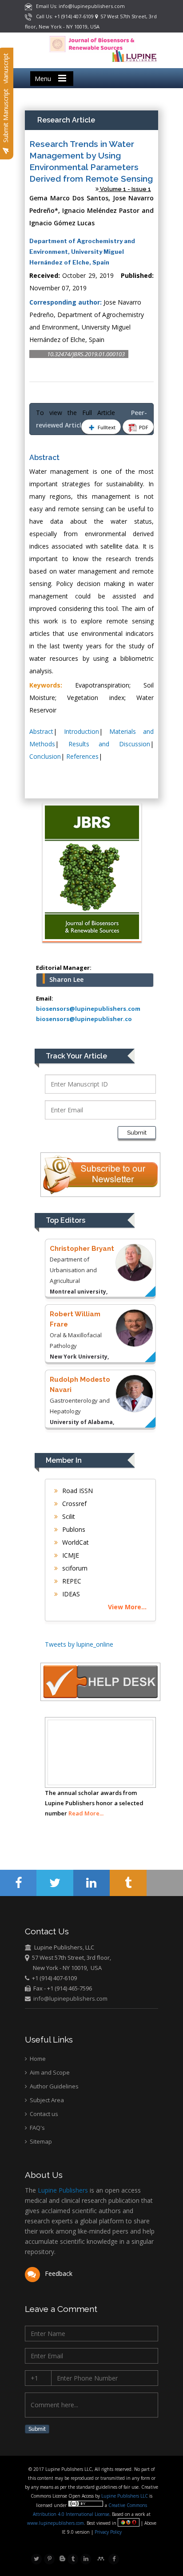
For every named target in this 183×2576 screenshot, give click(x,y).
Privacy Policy (107, 2532)
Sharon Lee (66, 979)
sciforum (74, 1568)
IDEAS (70, 1594)
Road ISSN (77, 1491)
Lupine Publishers (62, 2190)
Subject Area (46, 2100)
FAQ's (37, 2128)
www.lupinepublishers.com (56, 2523)
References (82, 756)
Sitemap (40, 2141)
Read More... (86, 1813)
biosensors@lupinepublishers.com (88, 1009)
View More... (127, 1607)
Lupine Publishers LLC (125, 2496)
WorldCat (75, 1542)
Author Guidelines (54, 2086)
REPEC (71, 1581)
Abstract (41, 731)
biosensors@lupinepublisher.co (84, 1019)
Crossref (74, 1504)
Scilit (68, 1516)
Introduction (82, 731)
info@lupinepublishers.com (70, 1998)
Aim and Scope (49, 2072)
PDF (143, 427)
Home (37, 2059)
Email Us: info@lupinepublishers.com (78, 6)
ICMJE (70, 1555)
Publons (73, 1529)
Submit (137, 1133)
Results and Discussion (109, 744)
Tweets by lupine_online (79, 1644)
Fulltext (106, 427)
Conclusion (45, 756)
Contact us (43, 2114)
